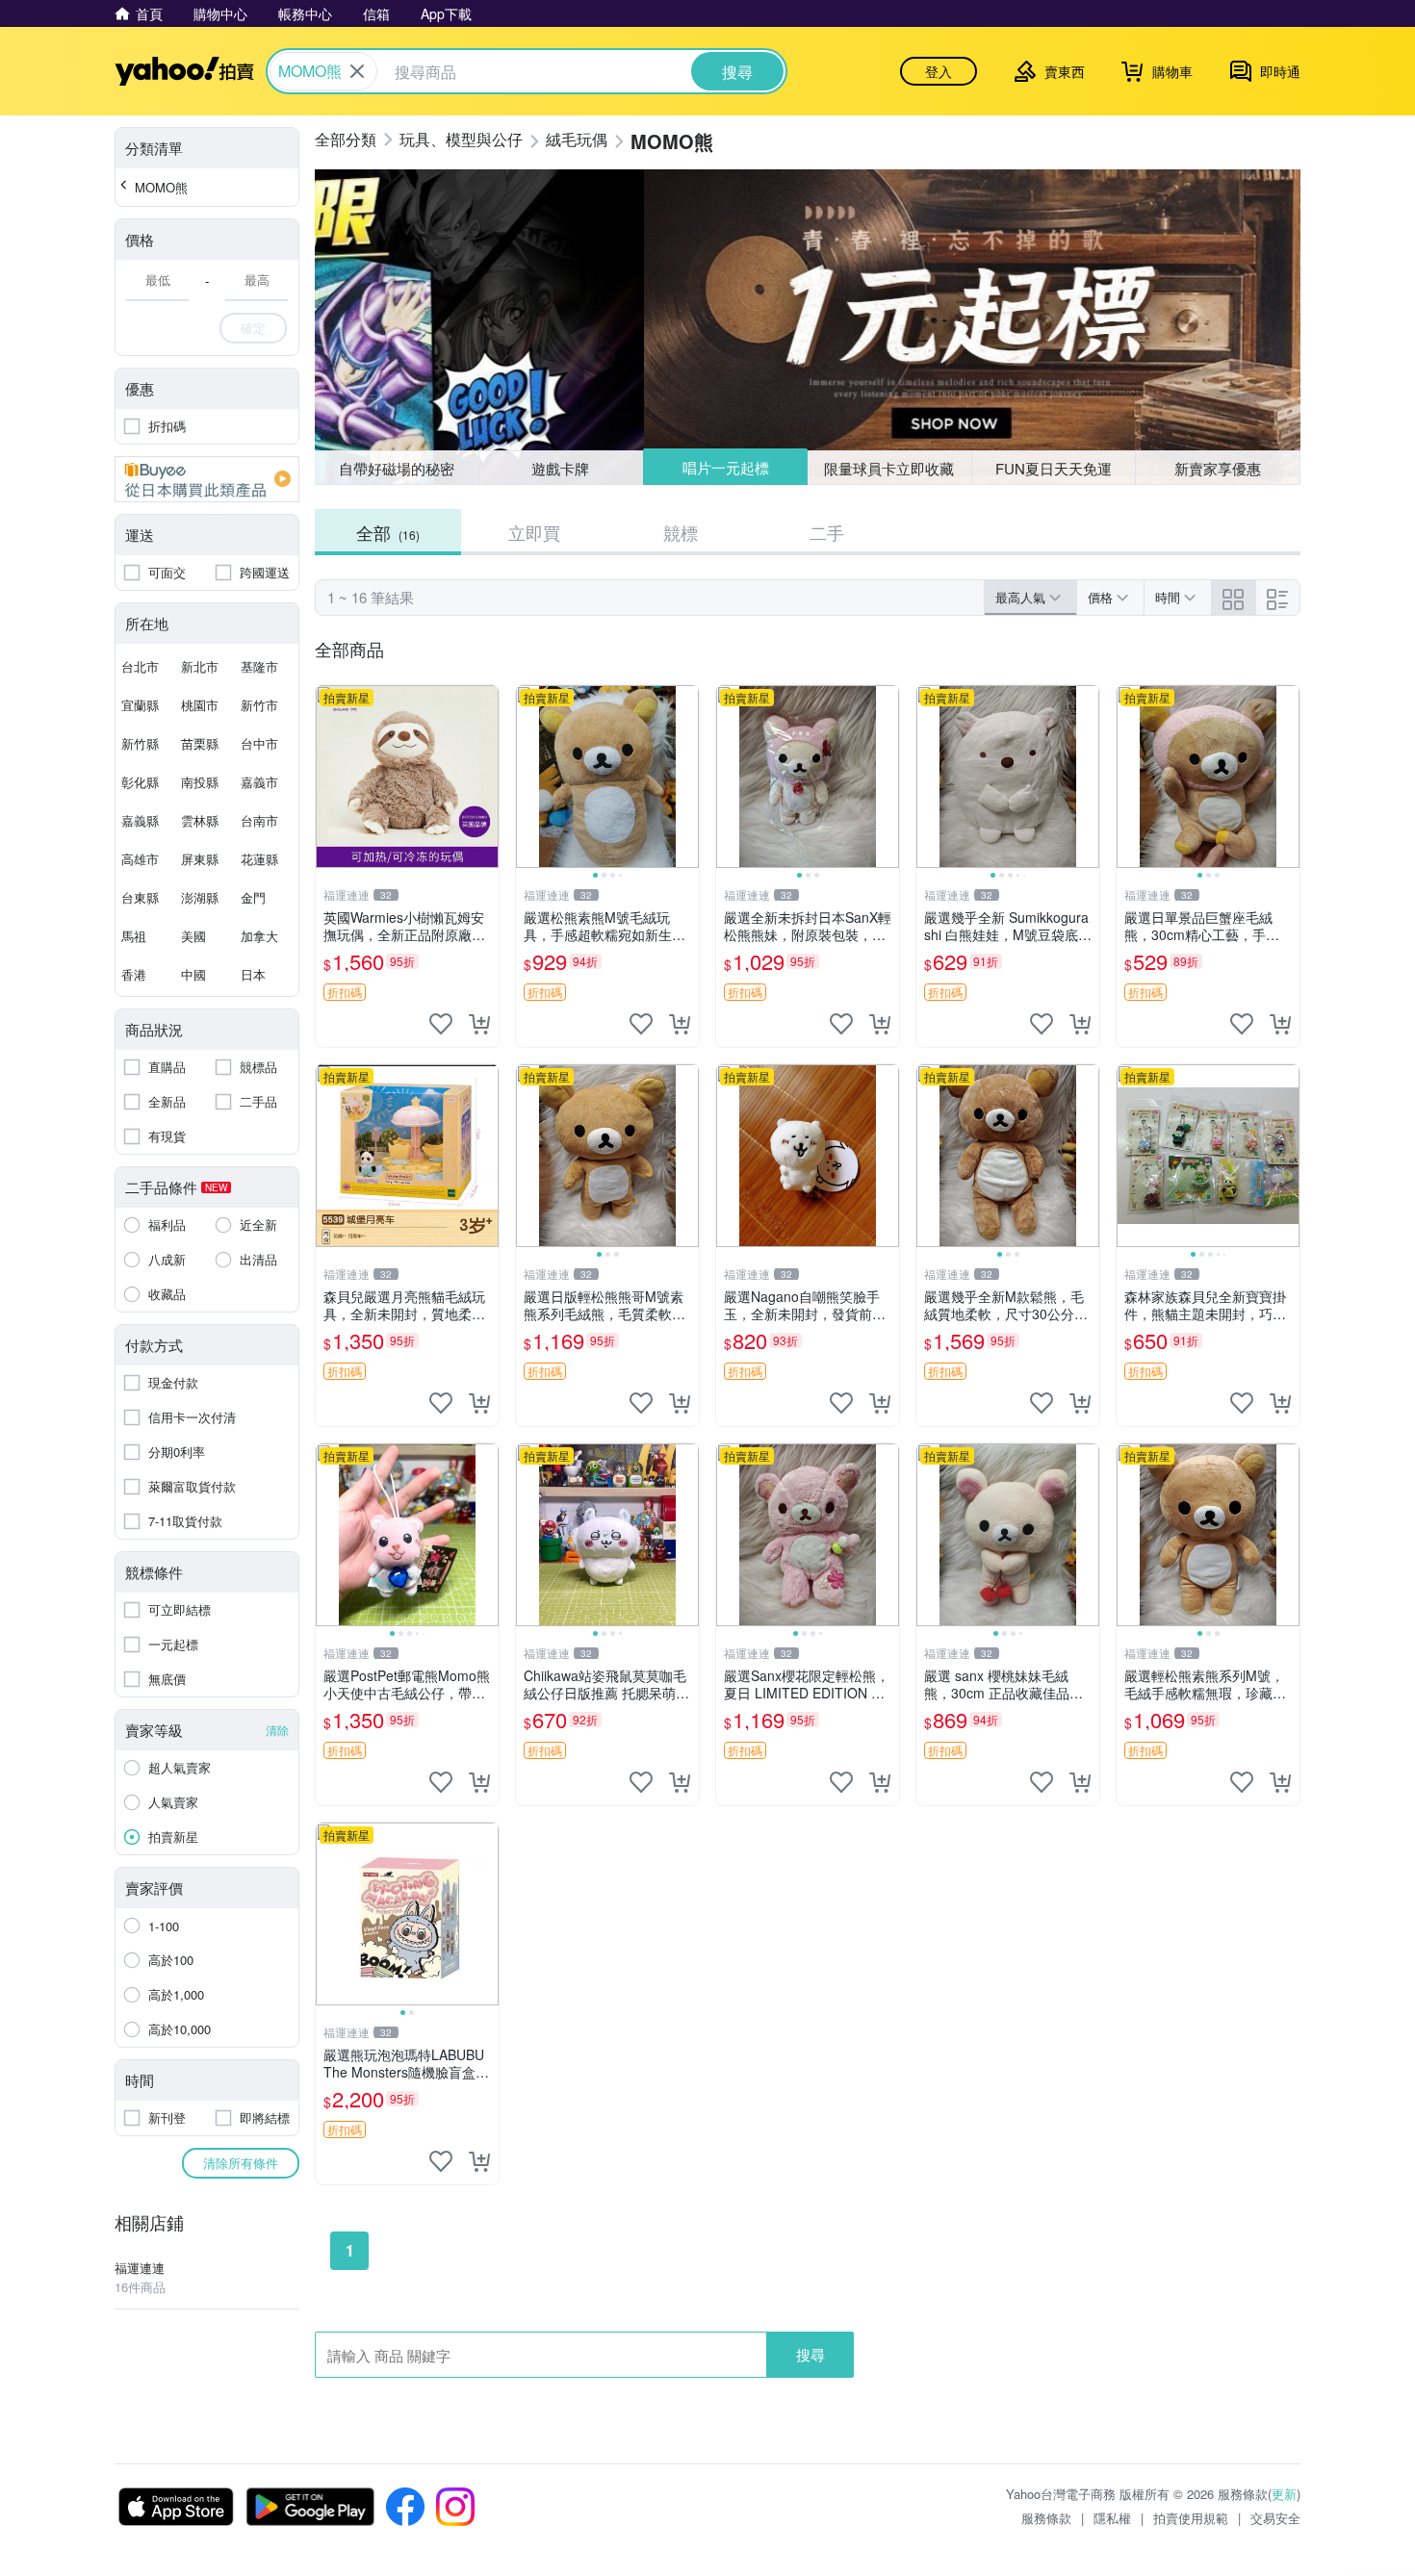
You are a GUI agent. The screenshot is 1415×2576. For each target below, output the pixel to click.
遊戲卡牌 (560, 468)
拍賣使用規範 (1191, 2518)
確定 (253, 328)
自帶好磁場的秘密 (397, 468)
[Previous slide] (528, 777)
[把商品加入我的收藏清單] (441, 1024)
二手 (827, 532)
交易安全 (1275, 2518)
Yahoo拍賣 (184, 71)
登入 (939, 71)
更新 (1284, 2494)
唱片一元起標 (726, 467)
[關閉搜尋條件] (357, 71)
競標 (681, 532)
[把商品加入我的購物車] (479, 1024)
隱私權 (1112, 2518)
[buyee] (207, 479)
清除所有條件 (241, 2163)
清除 (277, 1730)
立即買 (534, 532)
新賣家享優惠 (1218, 468)
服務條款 (1046, 2518)
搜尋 (810, 2354)
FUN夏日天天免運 (1054, 468)
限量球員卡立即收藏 (889, 468)
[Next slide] (686, 777)
